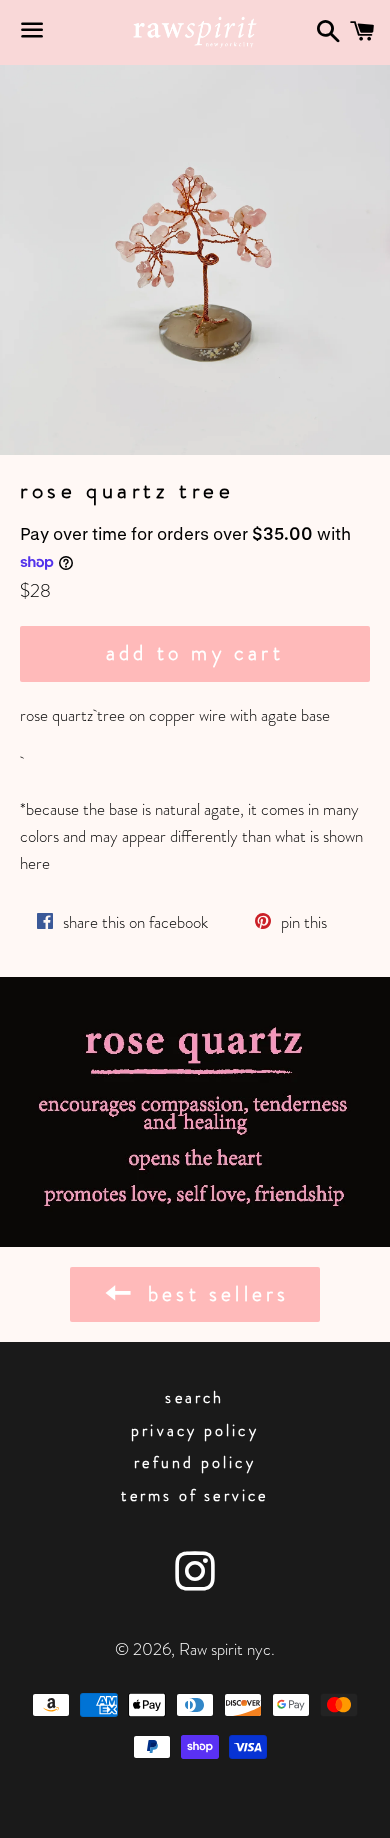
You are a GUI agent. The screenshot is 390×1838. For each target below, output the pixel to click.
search (194, 1397)
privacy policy (195, 1430)
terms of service (194, 1495)
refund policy (195, 1462)
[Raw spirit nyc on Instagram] (195, 1581)
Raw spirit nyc (225, 1649)
